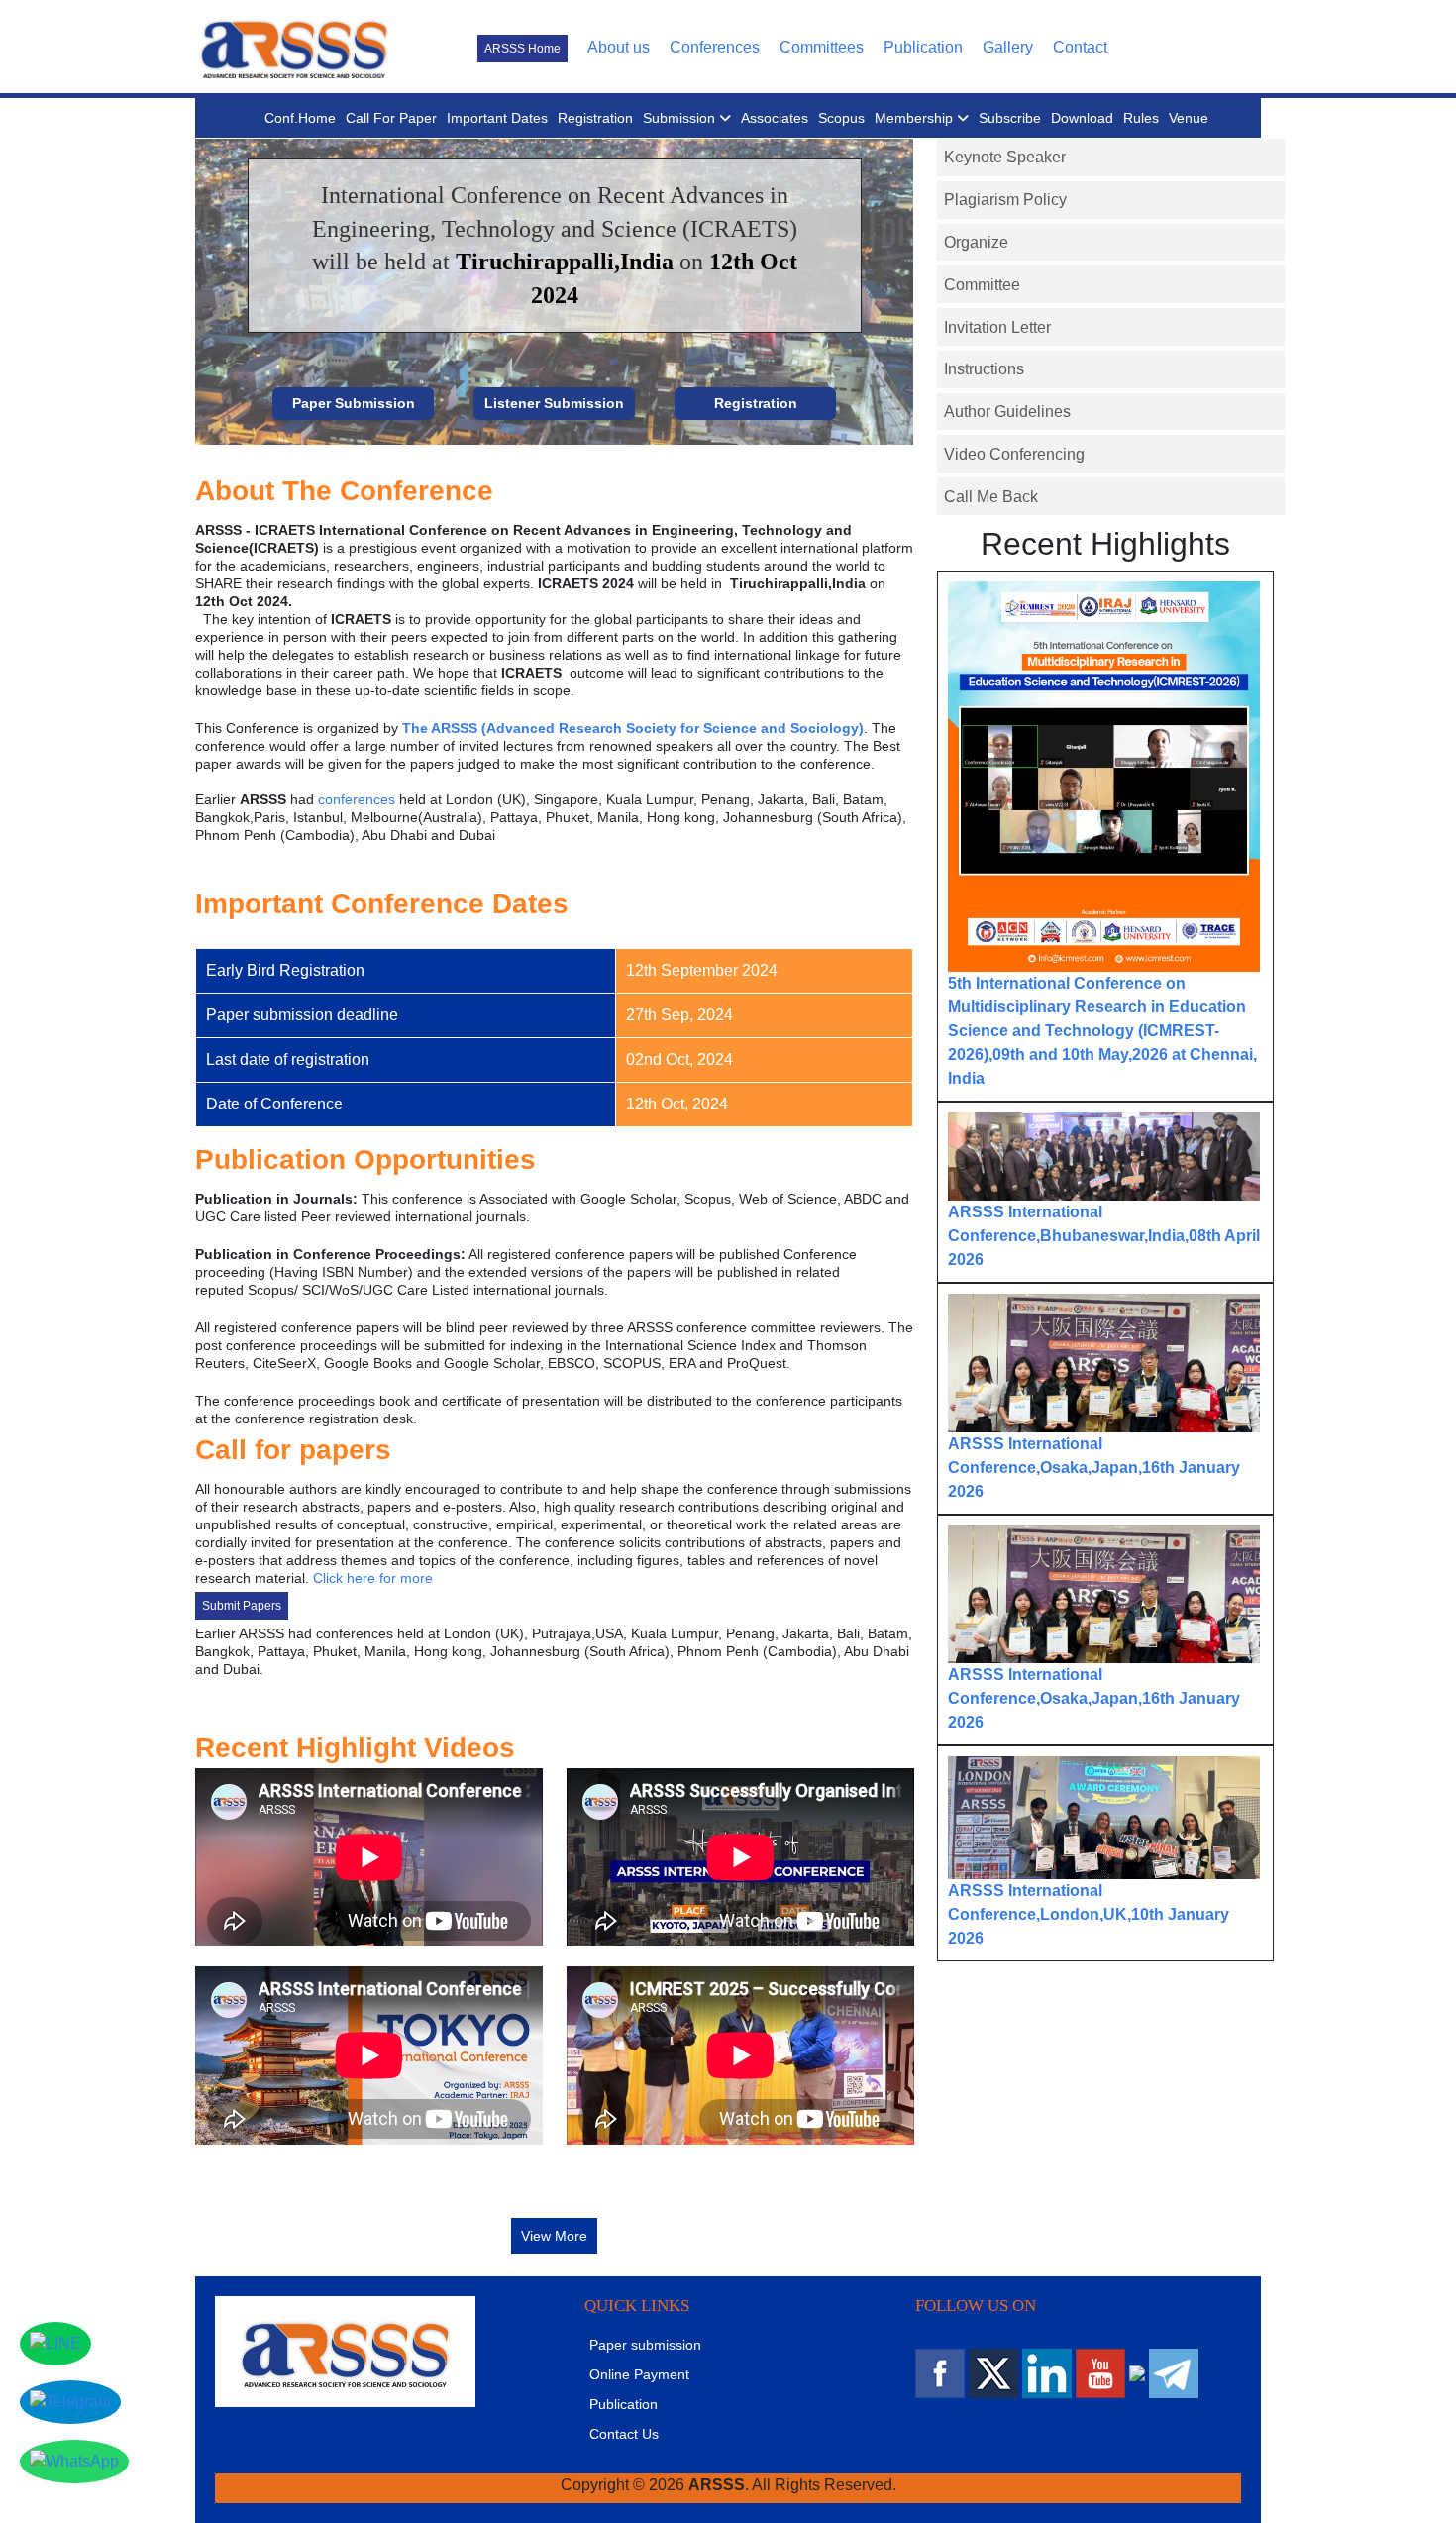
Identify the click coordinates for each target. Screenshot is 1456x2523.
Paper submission (645, 2345)
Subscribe (1010, 118)
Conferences (715, 47)
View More (554, 2236)
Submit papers (242, 1606)
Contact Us (624, 2434)
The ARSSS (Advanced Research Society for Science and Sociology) (633, 728)
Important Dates (497, 118)
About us (619, 47)
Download (1082, 118)
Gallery (1008, 47)
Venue (1189, 118)
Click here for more (373, 1578)
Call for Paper (391, 118)
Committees (822, 47)
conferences (357, 799)
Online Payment (639, 2374)
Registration (595, 118)
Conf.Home (300, 118)
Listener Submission (554, 403)
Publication (923, 47)
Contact (1080, 47)
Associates (775, 118)
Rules (1141, 118)
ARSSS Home (522, 49)
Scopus (841, 118)
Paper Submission (354, 403)
